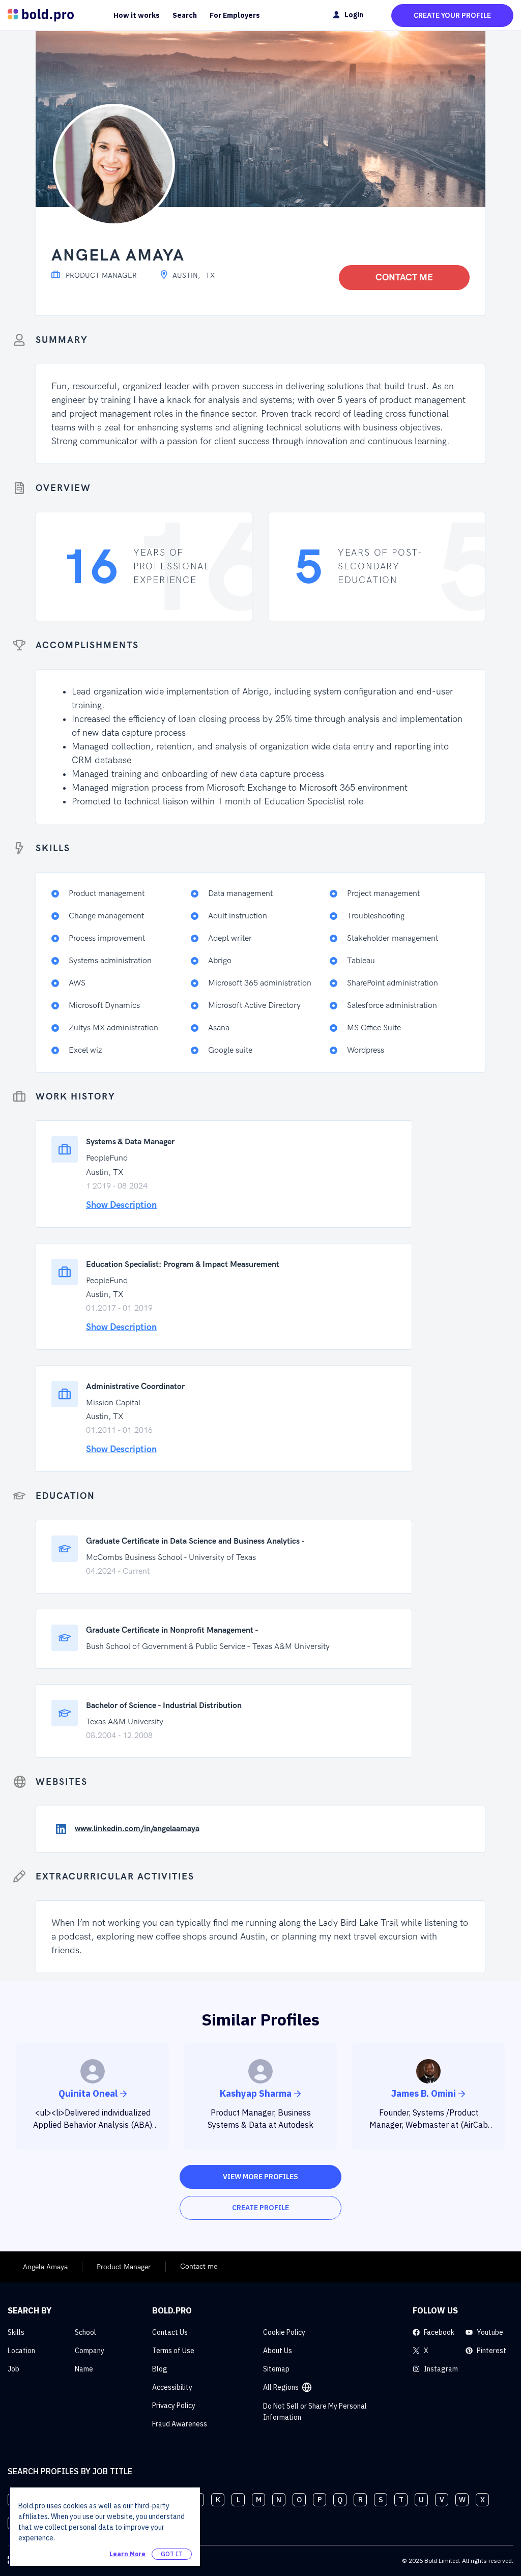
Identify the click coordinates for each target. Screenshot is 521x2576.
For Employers (235, 15)
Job (13, 2369)
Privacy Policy (174, 2406)
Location (21, 2351)
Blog (160, 2369)
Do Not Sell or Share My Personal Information (315, 2412)
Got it (172, 2554)
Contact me (404, 278)
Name (84, 2369)
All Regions (281, 2387)
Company (90, 2351)
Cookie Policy (284, 2332)
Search (185, 15)
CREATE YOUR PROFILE (452, 15)
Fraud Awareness (180, 2424)
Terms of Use (173, 2351)
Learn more (127, 2554)
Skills (16, 2332)
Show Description (121, 1205)
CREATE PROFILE (260, 2208)
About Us (278, 2351)
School (85, 2332)
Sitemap (276, 2369)
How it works (137, 15)
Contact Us (170, 2332)
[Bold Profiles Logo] (41, 15)
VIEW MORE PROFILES (260, 2177)
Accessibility (172, 2387)
